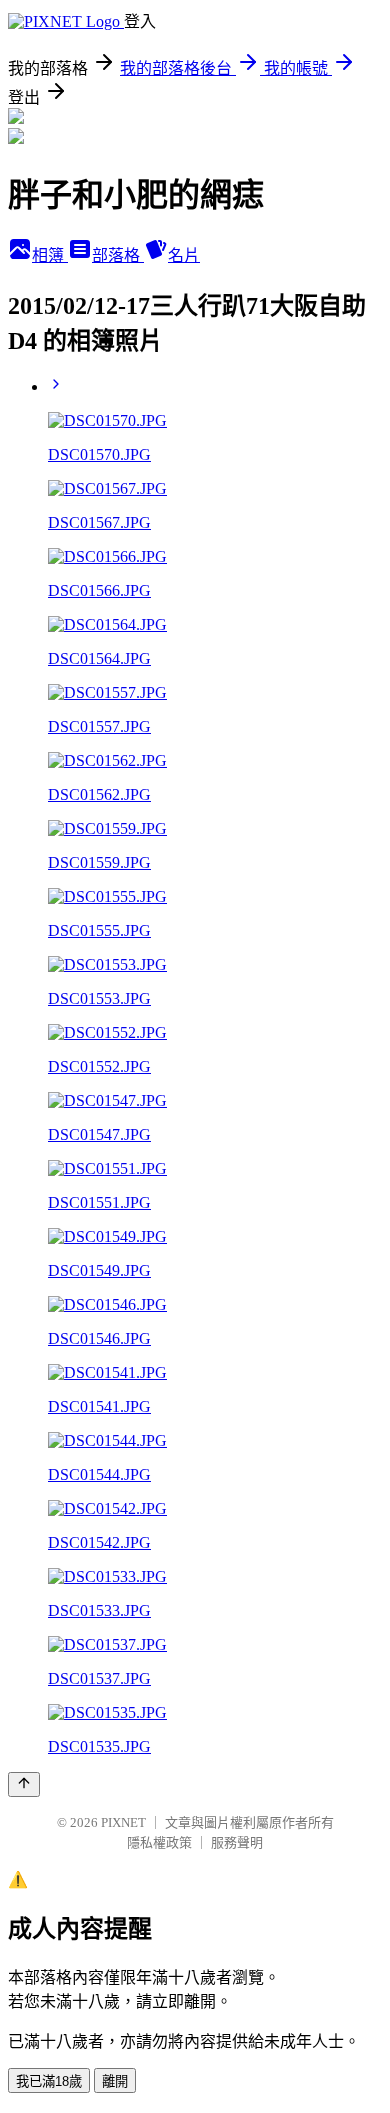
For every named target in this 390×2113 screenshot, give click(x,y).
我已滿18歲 (49, 2081)
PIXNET (123, 1822)
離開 (115, 2081)
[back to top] (24, 1784)
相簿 (50, 255)
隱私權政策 (159, 1842)
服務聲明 (237, 1842)
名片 (184, 255)
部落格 (118, 255)
